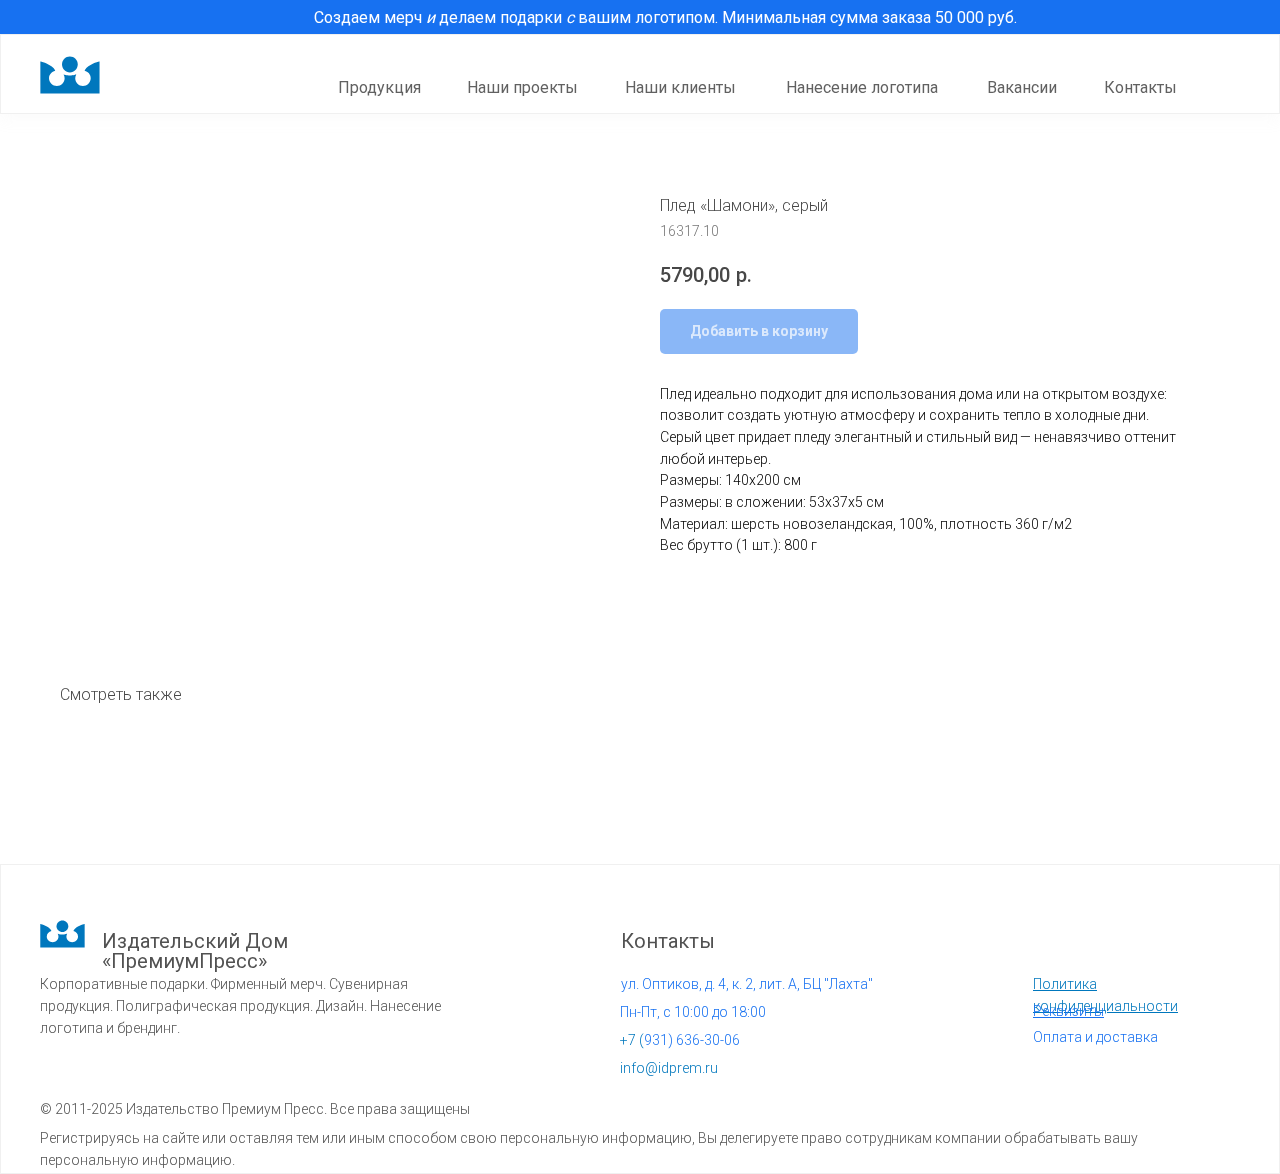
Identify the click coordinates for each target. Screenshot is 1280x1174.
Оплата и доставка (1095, 1037)
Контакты (1140, 87)
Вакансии (1022, 87)
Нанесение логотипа (862, 87)
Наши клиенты (680, 87)
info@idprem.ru (669, 1068)
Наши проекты (522, 87)
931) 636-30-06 (680, 1040)
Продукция (379, 87)
